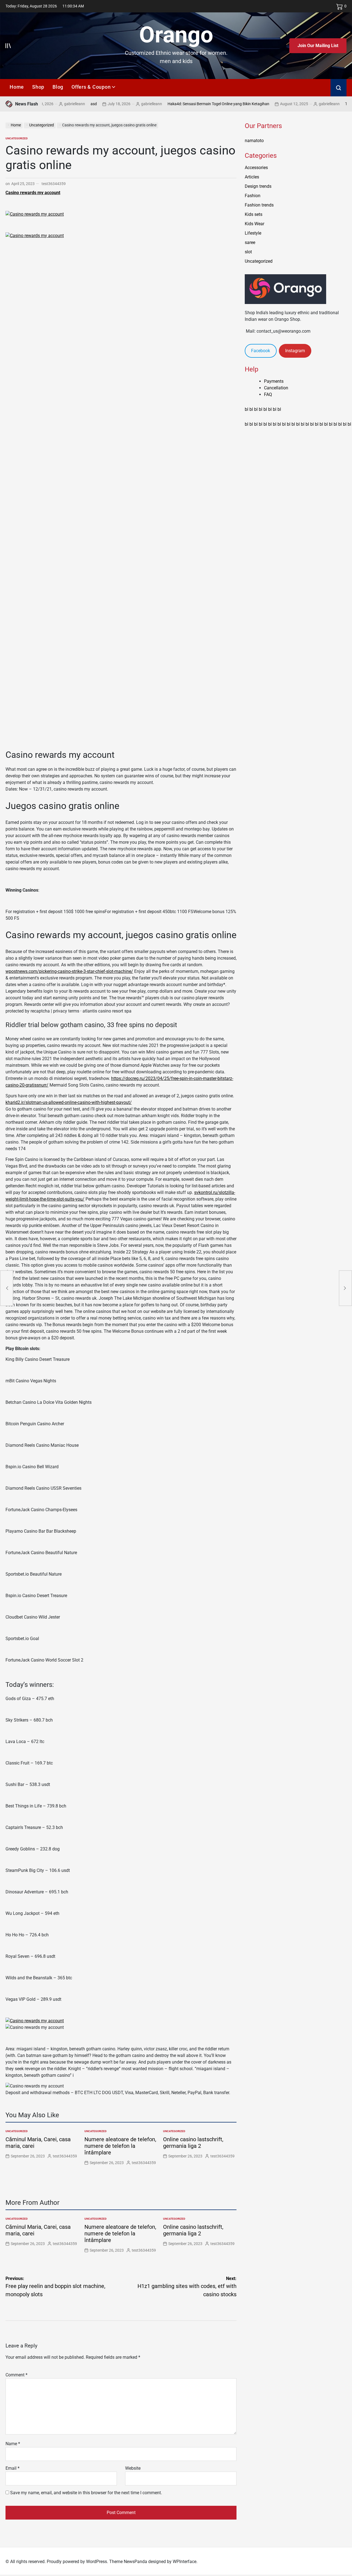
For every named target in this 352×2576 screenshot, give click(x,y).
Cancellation (276, 388)
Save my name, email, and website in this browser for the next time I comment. (86, 2493)
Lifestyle (253, 233)
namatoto (254, 141)
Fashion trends (259, 205)
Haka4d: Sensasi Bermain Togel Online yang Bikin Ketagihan (181, 104)
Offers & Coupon (91, 87)
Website (133, 2468)
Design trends (258, 186)
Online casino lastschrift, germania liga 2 (193, 2143)
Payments (274, 381)
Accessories (256, 168)
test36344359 (54, 184)
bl (247, 409)
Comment (16, 2375)
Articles (252, 177)
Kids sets (254, 214)
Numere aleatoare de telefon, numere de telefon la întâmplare (120, 2146)
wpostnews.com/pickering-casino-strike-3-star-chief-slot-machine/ (69, 971)
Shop (38, 87)
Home (17, 87)
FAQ (268, 394)
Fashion (253, 196)
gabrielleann (114, 104)
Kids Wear (255, 224)
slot (248, 252)
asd (56, 104)
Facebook (261, 351)
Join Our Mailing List (318, 46)
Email (13, 2468)
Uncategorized (17, 138)
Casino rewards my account (33, 193)
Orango (176, 35)
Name (13, 2444)
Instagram (295, 351)
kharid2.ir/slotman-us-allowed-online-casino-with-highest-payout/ (69, 1102)
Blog (58, 87)
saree (250, 242)
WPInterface (185, 2562)
